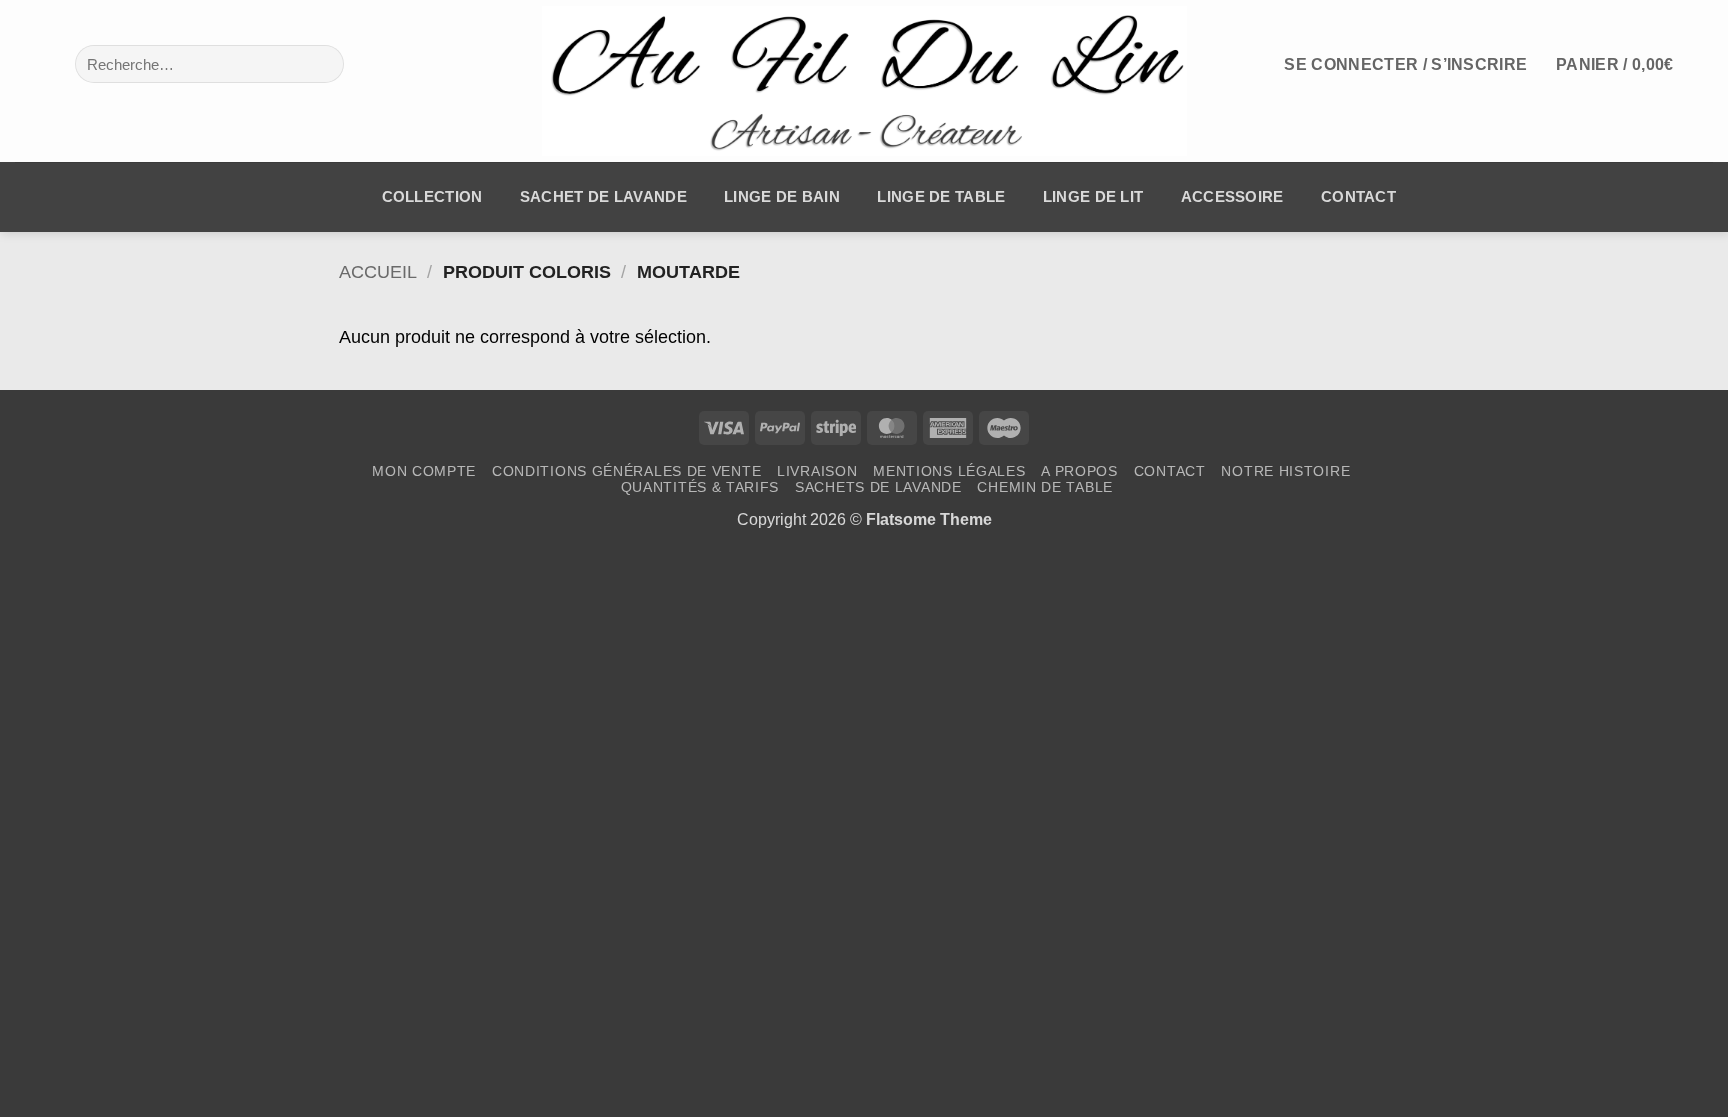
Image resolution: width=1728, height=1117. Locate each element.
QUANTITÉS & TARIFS (700, 487)
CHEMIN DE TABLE (1044, 487)
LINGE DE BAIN (782, 197)
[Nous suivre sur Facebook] (30, 63)
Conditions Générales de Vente (626, 471)
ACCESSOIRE (1232, 197)
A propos (1079, 471)
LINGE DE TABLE (941, 197)
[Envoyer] (318, 64)
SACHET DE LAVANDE (603, 197)
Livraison (817, 471)
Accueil (378, 271)
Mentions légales (949, 471)
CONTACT (1358, 197)
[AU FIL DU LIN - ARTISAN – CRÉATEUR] (864, 81)
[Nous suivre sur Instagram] (59, 63)
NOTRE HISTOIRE (1285, 471)
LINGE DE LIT (1093, 197)
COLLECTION (432, 197)
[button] (1406, 64)
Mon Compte (424, 471)
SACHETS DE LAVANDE (878, 487)
